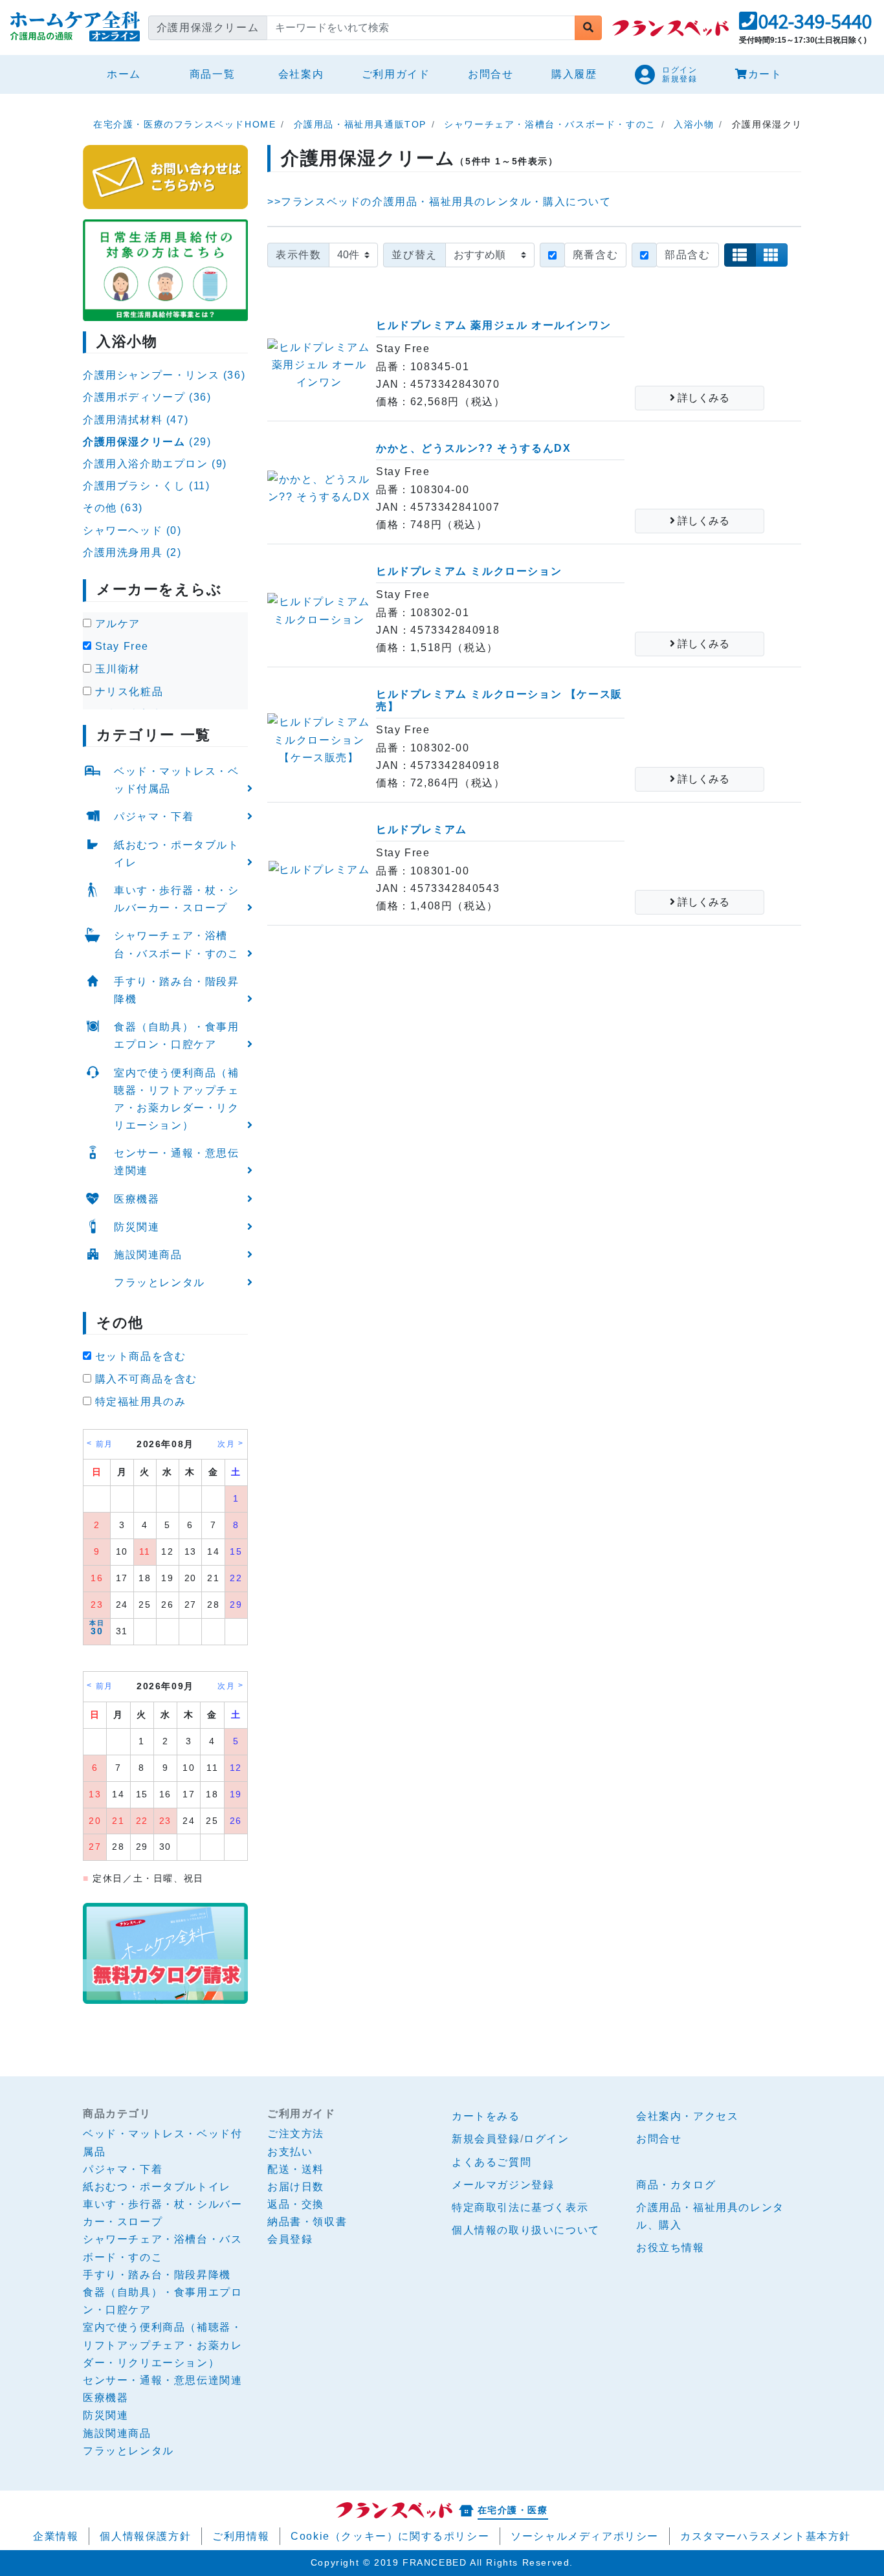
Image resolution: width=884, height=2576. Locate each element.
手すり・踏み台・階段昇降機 (177, 990)
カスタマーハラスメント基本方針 (766, 2536)
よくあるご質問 (492, 2162)
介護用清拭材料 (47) (136, 420)
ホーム (129, 74)
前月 (105, 1444)
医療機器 (137, 1199)
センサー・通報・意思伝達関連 (177, 1162)
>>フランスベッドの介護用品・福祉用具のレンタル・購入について (439, 202)
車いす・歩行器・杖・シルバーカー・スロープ (177, 899)
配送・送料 (296, 2169)
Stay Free (120, 646)
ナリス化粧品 (127, 692)
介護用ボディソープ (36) (147, 397)
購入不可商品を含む (144, 1379)
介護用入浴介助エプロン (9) (155, 464)
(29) (147, 442)
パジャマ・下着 (154, 816)
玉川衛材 (116, 669)
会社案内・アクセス (687, 2116)
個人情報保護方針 (145, 2536)
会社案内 (301, 74)
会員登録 (290, 2239)
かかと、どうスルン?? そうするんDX (473, 448)
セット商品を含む (138, 1356)
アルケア (116, 624)
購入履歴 (574, 74)
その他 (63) (113, 508)
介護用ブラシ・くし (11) (146, 486)
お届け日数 (296, 2187)
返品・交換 (296, 2204)
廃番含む (595, 255)
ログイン (546, 2139)
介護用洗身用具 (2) (132, 552)
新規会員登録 (486, 2139)
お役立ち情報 (670, 2248)
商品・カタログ (676, 2185)
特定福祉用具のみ (138, 1402)
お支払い (290, 2152)
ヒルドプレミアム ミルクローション (469, 571)
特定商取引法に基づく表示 (520, 2207)
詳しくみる (702, 398)
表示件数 (298, 255)
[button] (805, 25)
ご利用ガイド (396, 74)
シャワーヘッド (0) (132, 530)
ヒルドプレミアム (422, 829)
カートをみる (486, 2116)
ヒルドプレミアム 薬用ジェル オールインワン (493, 325)
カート (765, 74)
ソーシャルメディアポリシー (585, 2536)
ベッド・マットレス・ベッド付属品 (177, 780)
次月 (226, 1444)
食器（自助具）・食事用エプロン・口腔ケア (177, 1036)
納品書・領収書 (307, 2222)
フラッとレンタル (160, 1282)
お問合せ (491, 74)
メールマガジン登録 (503, 2185)
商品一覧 (212, 74)
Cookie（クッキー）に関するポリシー (390, 2536)
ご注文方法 (296, 2134)
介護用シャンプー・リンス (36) (164, 375)
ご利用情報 (241, 2536)
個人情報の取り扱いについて (526, 2230)
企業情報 (56, 2536)
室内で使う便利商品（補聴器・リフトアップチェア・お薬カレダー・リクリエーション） (177, 1099)
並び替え (414, 255)
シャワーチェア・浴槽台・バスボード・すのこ (177, 944)
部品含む (687, 255)
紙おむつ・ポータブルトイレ (177, 854)
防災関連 (137, 1227)
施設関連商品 (148, 1255)
